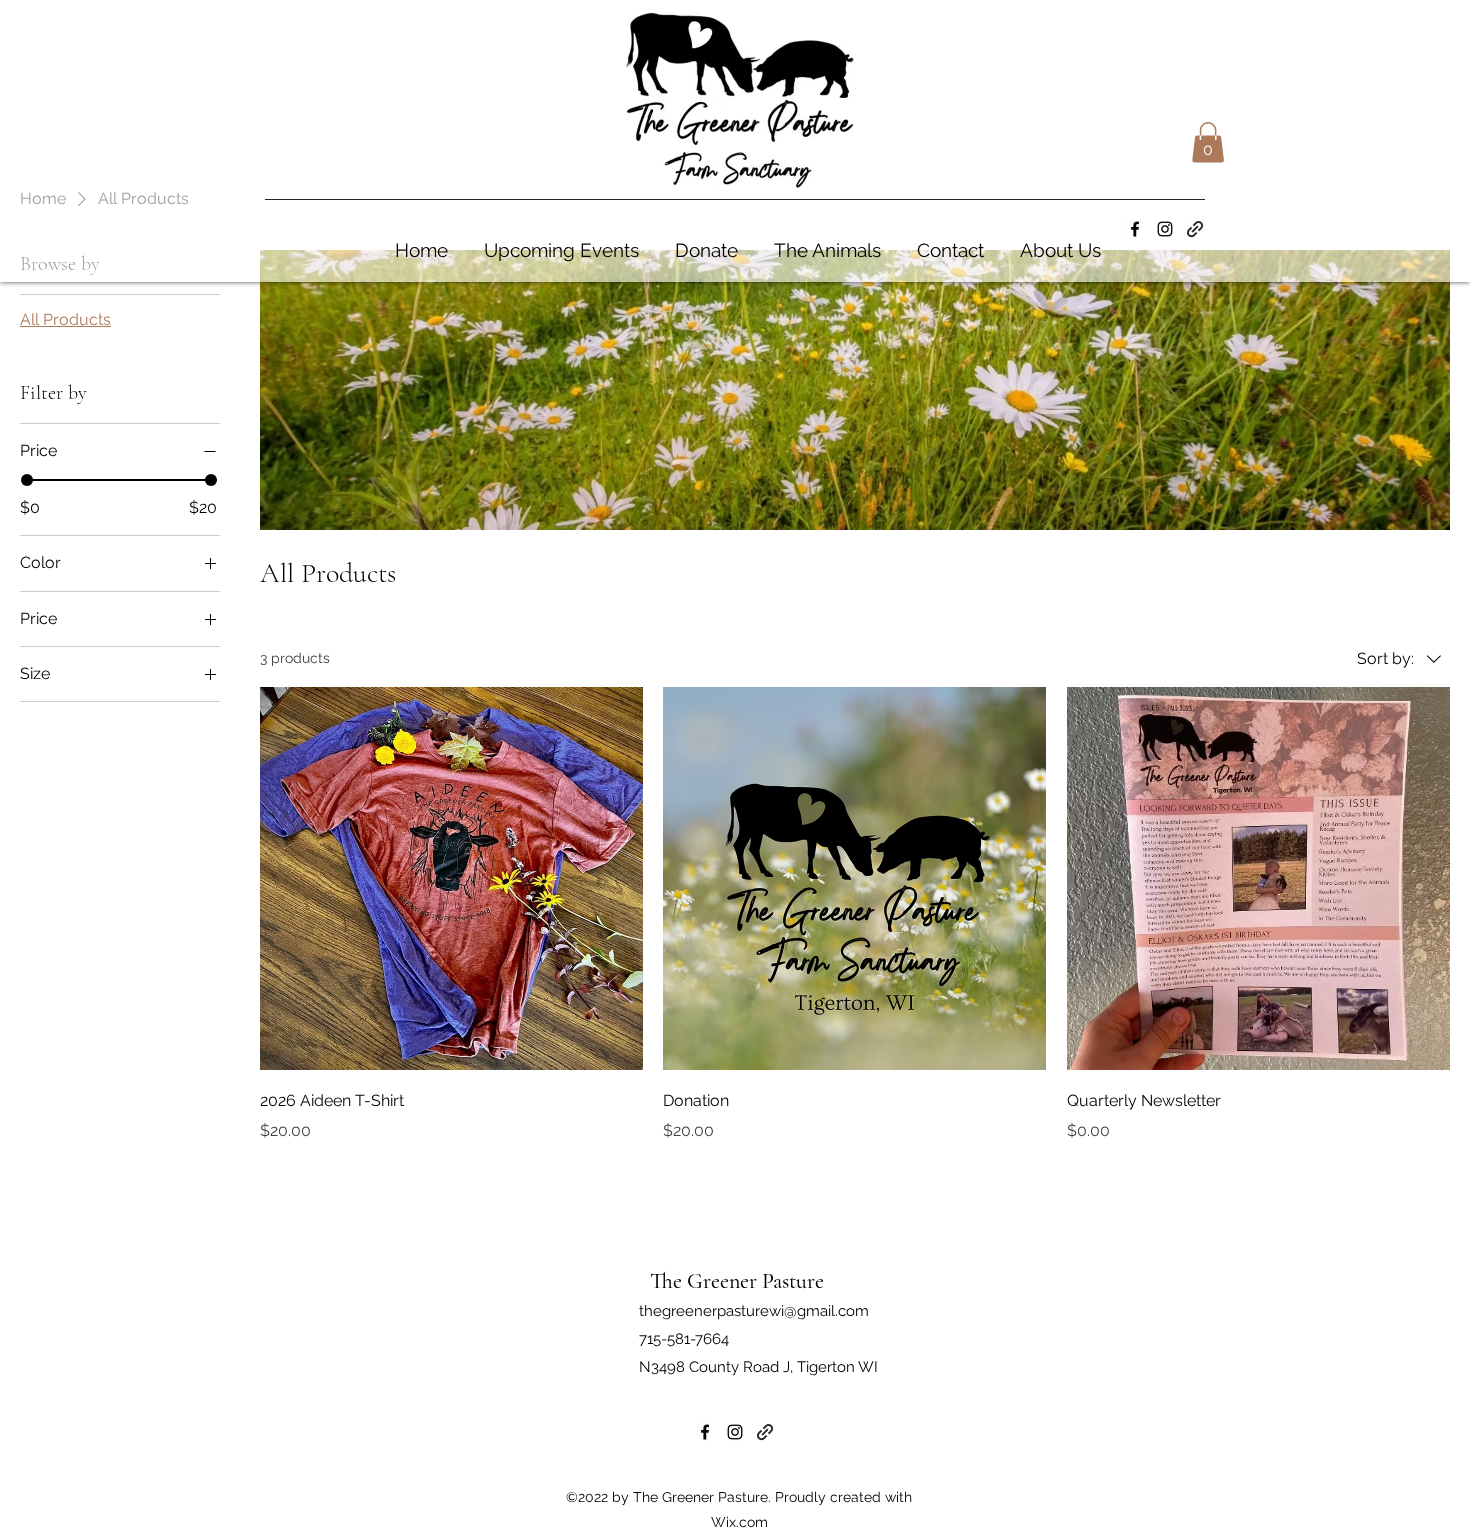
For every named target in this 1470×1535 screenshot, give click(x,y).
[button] (1208, 142)
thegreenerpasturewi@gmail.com (754, 1311)
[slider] (27, 480)
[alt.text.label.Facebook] (1135, 229)
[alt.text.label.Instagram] (1165, 229)
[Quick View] (451, 878)
